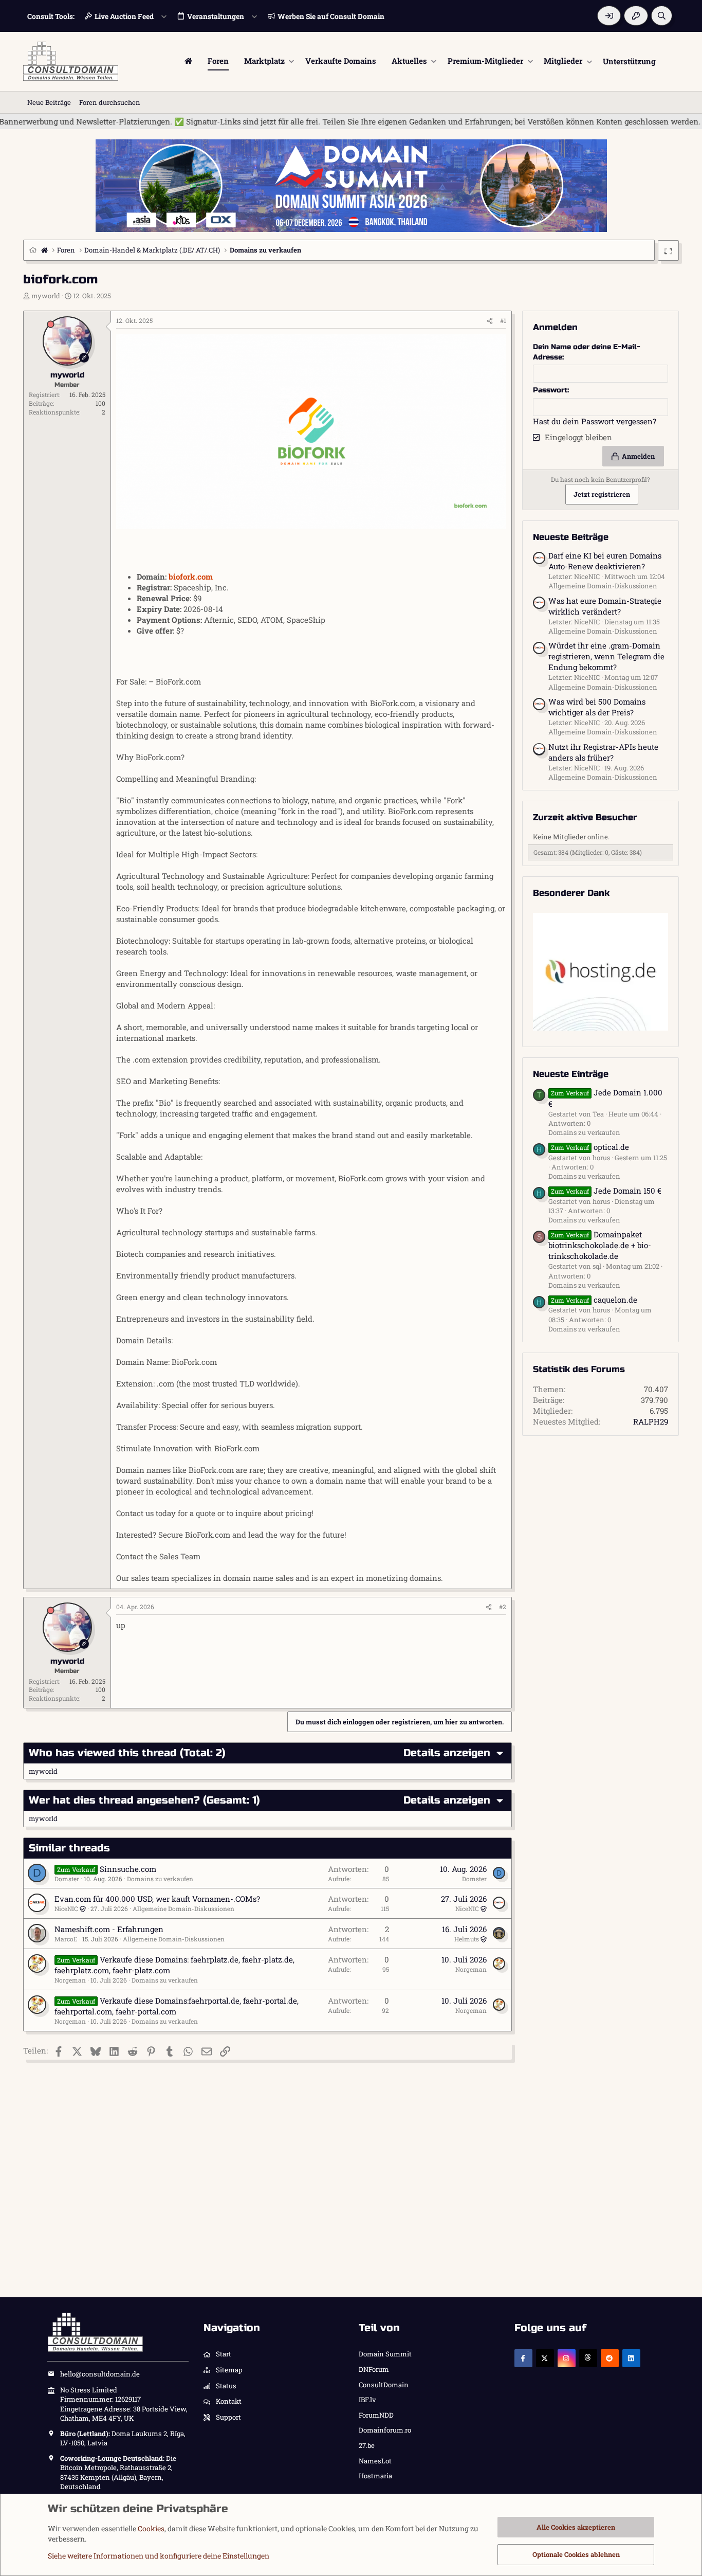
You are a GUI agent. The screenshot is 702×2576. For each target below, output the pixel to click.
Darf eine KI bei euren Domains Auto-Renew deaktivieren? (605, 561)
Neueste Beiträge (571, 537)
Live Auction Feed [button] (124, 16)
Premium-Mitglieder (485, 61)
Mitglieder (563, 61)
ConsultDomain (384, 2385)
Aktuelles (409, 61)
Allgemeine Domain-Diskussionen (183, 1908)
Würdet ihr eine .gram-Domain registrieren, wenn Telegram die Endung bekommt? (606, 656)
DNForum (374, 2369)
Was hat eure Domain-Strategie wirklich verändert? (605, 606)
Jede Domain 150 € (606, 1191)
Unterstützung (629, 61)
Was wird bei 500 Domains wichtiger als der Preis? (597, 707)
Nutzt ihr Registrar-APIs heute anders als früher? (603, 752)
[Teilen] (490, 321)
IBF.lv (367, 2400)
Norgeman (70, 1980)
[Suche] (662, 16)
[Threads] (588, 2358)
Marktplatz (264, 61)
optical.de (590, 1147)
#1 (503, 320)
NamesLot (375, 2461)
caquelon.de (594, 1300)
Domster (67, 1879)
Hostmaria (375, 2476)
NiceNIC (66, 1908)
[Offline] (51, 324)
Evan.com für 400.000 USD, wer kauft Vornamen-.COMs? (157, 1899)
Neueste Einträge (571, 1074)
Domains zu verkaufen (160, 1879)
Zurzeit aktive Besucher (585, 817)
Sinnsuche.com (128, 1869)
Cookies (151, 2528)
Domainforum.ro (385, 2430)
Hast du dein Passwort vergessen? (595, 421)
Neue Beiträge (49, 102)
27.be (367, 2445)
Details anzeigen (447, 1753)
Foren (218, 61)
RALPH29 (651, 1421)
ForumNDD (376, 2415)
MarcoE (66, 1939)
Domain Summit (385, 2354)
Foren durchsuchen (110, 102)
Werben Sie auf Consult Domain (331, 16)
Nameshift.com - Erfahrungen (109, 1929)
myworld (46, 296)
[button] (292, 61)
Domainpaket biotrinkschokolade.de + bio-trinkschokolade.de (600, 1245)
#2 (503, 1607)
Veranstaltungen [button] (216, 16)
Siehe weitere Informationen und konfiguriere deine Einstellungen (159, 2556)
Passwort (550, 390)
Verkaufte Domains (341, 61)
